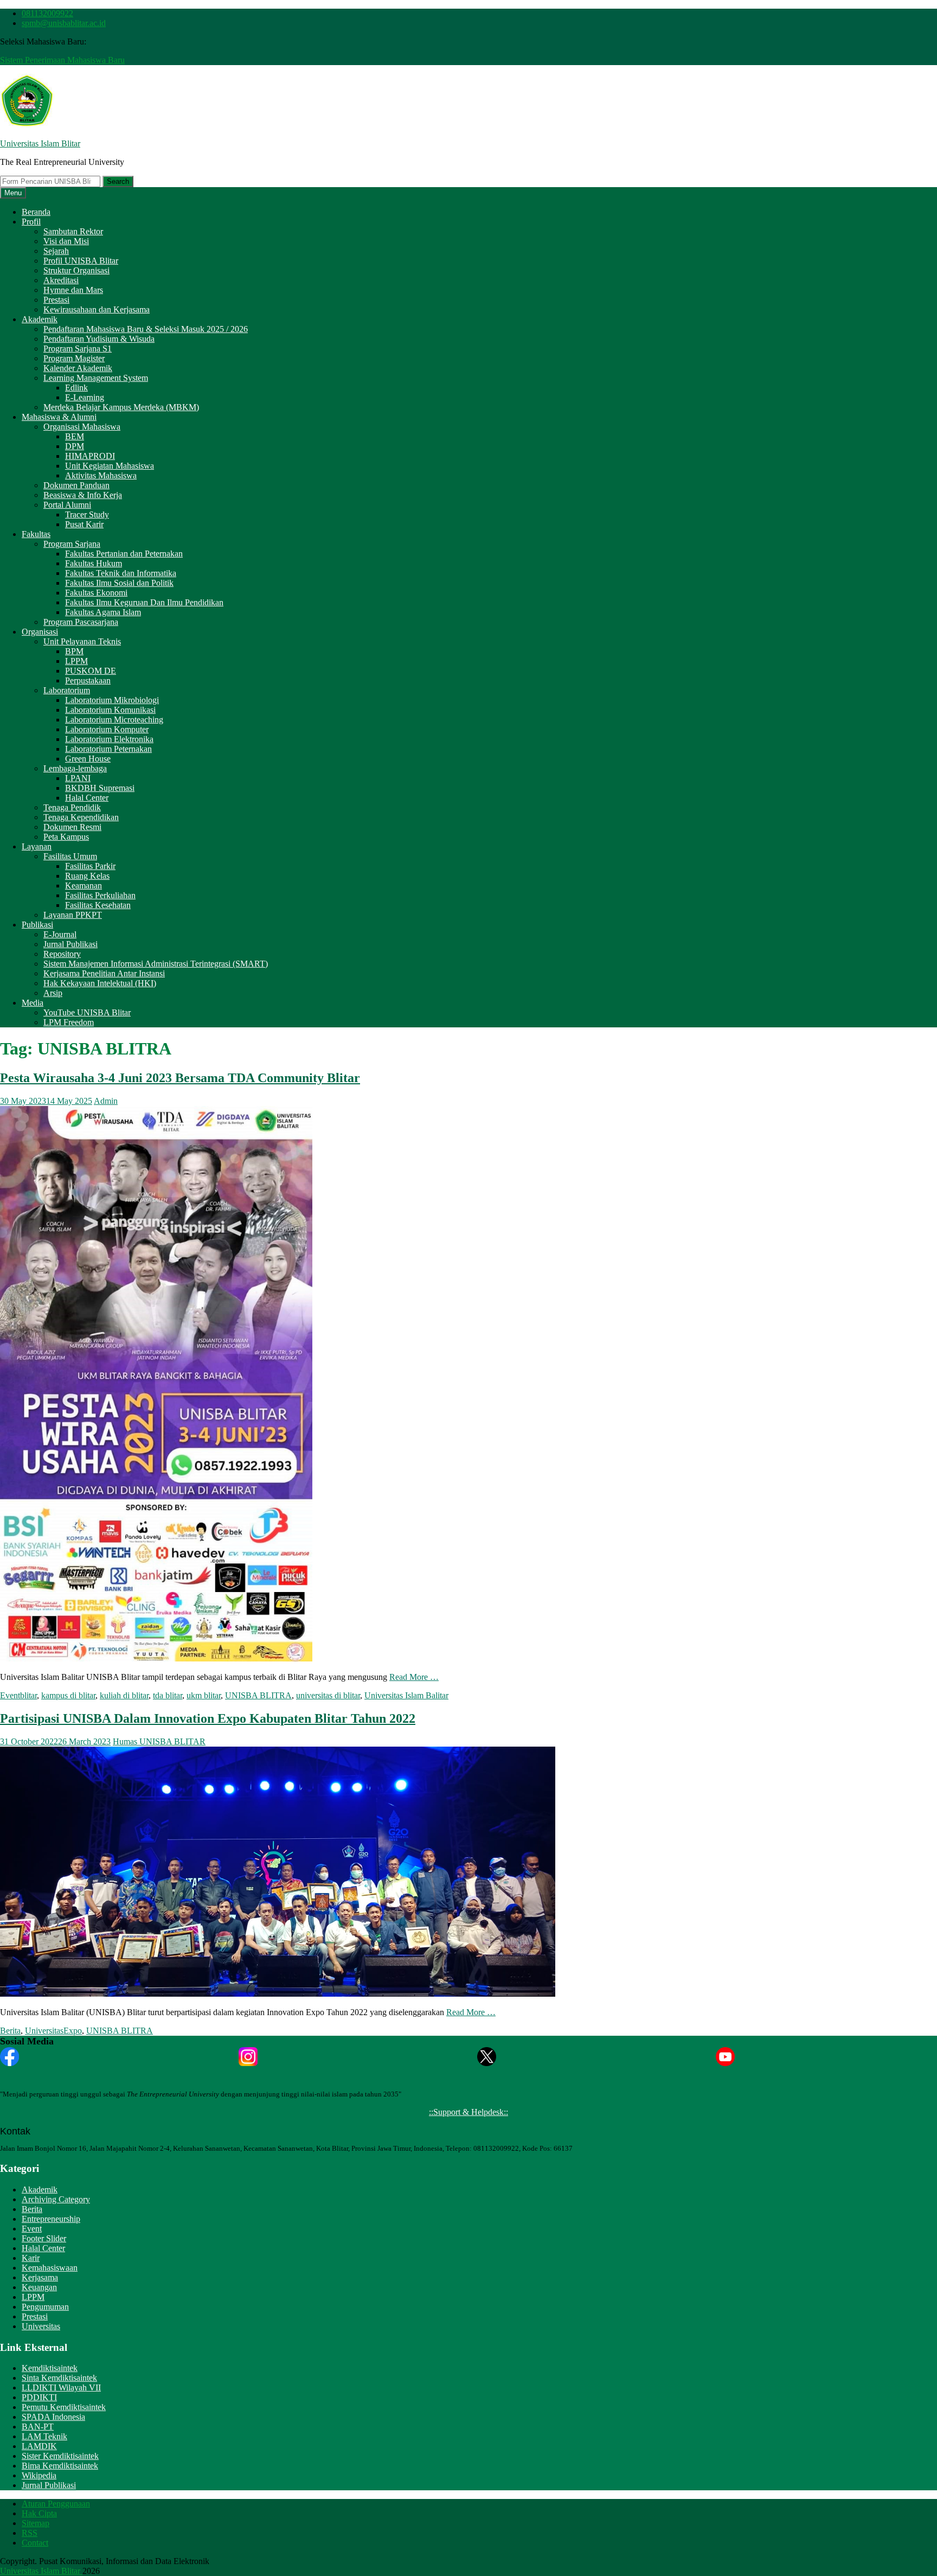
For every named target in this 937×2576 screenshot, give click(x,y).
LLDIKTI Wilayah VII (61, 2388)
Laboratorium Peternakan (108, 749)
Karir (31, 2258)
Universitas (44, 2031)
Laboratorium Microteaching (114, 720)
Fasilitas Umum (70, 856)
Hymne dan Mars (73, 290)
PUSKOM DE (91, 671)
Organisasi (40, 632)
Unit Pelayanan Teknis (82, 641)
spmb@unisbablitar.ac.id (64, 23)
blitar (28, 1695)
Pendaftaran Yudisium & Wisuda (99, 339)
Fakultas (36, 534)
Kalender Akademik (78, 368)
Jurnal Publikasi (70, 944)
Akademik (40, 319)
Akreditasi (61, 280)
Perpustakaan (88, 680)
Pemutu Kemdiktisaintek (64, 2407)
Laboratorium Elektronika (109, 739)
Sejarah (56, 251)
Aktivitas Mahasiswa (101, 475)
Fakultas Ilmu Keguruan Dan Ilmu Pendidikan (144, 602)
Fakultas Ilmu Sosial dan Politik (119, 583)
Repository (62, 954)
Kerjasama (40, 2277)
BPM (74, 651)
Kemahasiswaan (50, 2268)
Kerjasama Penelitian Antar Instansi (104, 973)
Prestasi (56, 300)
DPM (75, 446)
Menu (13, 193)
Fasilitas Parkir (90, 866)
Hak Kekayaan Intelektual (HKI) (100, 983)
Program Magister (74, 358)
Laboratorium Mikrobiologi (112, 700)
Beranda (36, 212)
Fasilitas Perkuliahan (100, 895)
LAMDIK (39, 2446)
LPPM (76, 661)
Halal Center (87, 798)
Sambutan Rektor (73, 231)
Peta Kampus (66, 837)
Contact (35, 2543)
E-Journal (60, 934)
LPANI (78, 778)
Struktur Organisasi (76, 270)
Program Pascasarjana (81, 622)
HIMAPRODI (90, 456)
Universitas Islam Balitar (406, 1695)
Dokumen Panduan (76, 485)
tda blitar (168, 1695)
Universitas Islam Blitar (40, 143)
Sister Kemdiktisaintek (60, 2456)
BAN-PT (38, 2427)
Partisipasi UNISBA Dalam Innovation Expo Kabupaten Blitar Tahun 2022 (208, 1718)
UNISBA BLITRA (258, 1695)
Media (33, 1003)
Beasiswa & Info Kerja (83, 495)
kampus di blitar (68, 1695)
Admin (106, 1101)
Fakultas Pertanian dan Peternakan (124, 554)
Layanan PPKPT (73, 915)
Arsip (53, 993)
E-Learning (85, 397)
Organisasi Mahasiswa (82, 427)
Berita (10, 2031)
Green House (88, 759)
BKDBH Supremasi (100, 788)
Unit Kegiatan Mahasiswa (110, 466)
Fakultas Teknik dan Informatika (121, 573)
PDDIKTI (39, 2397)
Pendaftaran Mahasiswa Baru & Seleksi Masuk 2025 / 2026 (146, 329)
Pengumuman (45, 2307)
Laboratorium (67, 690)
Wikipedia (39, 2475)
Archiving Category (56, 2199)
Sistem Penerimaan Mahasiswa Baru (62, 60)
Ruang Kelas (87, 876)
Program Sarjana (72, 544)
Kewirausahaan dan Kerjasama (97, 309)
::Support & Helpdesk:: (468, 2112)
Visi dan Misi (66, 241)
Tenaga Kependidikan (81, 817)
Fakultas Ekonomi (96, 593)
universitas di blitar (328, 1695)
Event (10, 1695)
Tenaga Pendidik (72, 807)
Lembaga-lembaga (75, 768)
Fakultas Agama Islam (103, 612)
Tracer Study (87, 514)
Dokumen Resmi (72, 827)
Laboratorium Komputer (107, 729)
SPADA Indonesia (53, 2417)
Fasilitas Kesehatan (98, 905)
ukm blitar (204, 1695)
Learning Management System (96, 378)
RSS (30, 2533)
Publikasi (37, 925)
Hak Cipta (39, 2513)
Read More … (414, 1677)
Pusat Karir (84, 524)
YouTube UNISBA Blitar (87, 1012)
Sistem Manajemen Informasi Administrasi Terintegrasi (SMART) (156, 964)
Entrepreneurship (51, 2219)
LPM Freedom (69, 1022)
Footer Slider (44, 2238)
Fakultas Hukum (94, 563)
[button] (27, 101)
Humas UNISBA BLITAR (159, 1741)
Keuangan (39, 2287)
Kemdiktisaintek (50, 2368)
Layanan (37, 846)
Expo (73, 2031)
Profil (31, 222)
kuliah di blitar (124, 1695)
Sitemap (36, 2523)
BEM (75, 436)
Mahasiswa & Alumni (59, 417)
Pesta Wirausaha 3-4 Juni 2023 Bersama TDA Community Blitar (180, 1078)
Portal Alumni (67, 505)
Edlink (76, 388)
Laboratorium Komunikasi (110, 710)
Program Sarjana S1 (78, 349)
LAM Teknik (44, 2436)
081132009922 (47, 13)
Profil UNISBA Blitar (81, 261)
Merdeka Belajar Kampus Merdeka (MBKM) (121, 407)
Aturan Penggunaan (56, 2504)
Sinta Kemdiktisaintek (59, 2378)
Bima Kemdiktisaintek (60, 2466)
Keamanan (84, 886)
